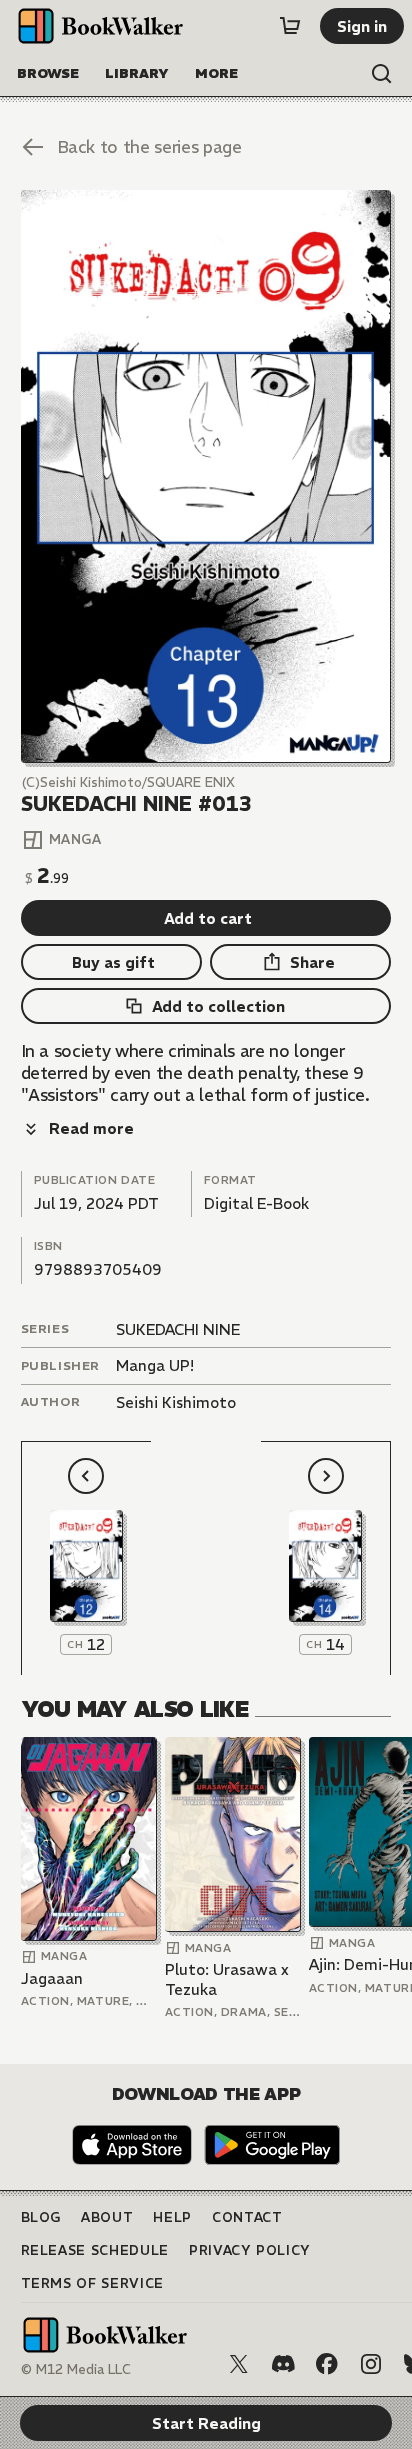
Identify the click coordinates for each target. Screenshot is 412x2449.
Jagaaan (52, 1978)
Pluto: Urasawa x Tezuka (227, 1979)
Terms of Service (92, 2283)
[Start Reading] (206, 476)
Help (172, 2217)
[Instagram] (371, 2364)
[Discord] (283, 2364)
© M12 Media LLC (76, 2369)
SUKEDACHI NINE (178, 1329)
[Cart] (290, 26)
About (107, 2217)
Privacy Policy (250, 2250)
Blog (41, 2217)
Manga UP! (155, 1365)
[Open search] (382, 74)
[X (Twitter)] (239, 2364)
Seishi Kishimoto (176, 1402)
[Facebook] (327, 2364)
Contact (247, 2217)
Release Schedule (95, 2250)
